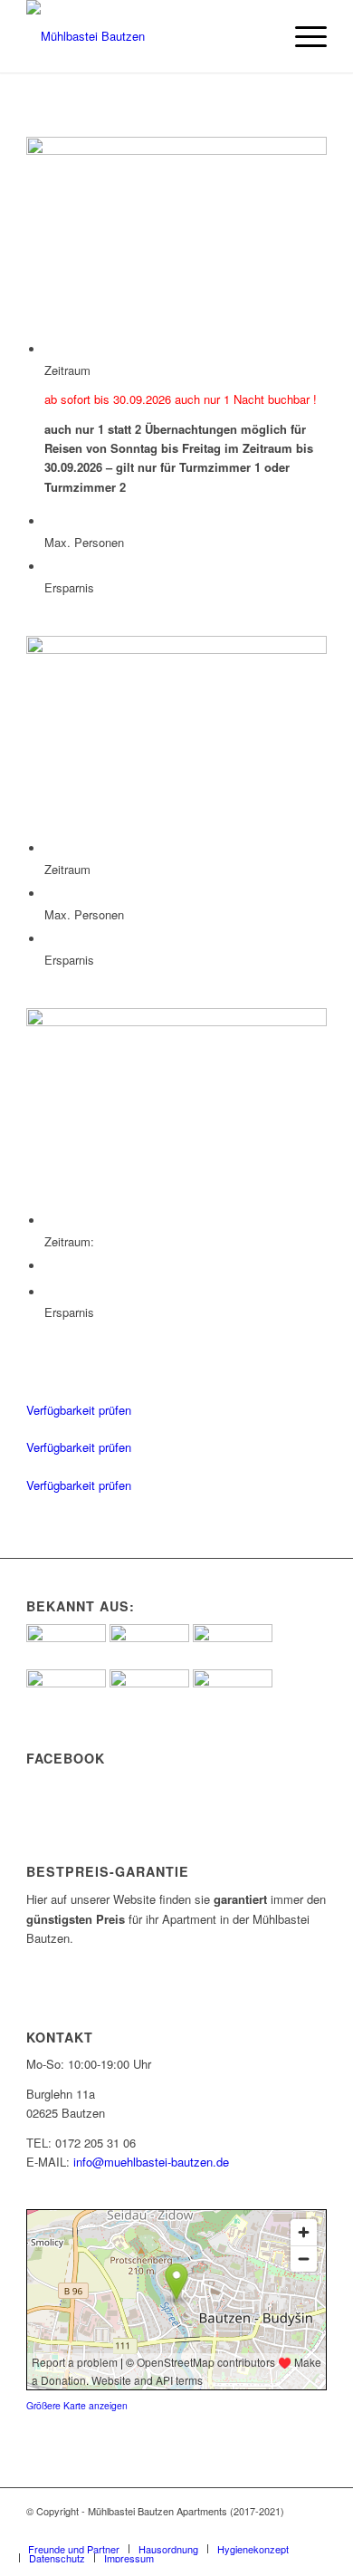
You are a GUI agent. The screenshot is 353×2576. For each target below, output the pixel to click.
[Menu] (302, 36)
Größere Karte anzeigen (77, 2405)
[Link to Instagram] (286, 2530)
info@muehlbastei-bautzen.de (151, 2162)
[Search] (259, 36)
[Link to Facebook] (313, 2530)
